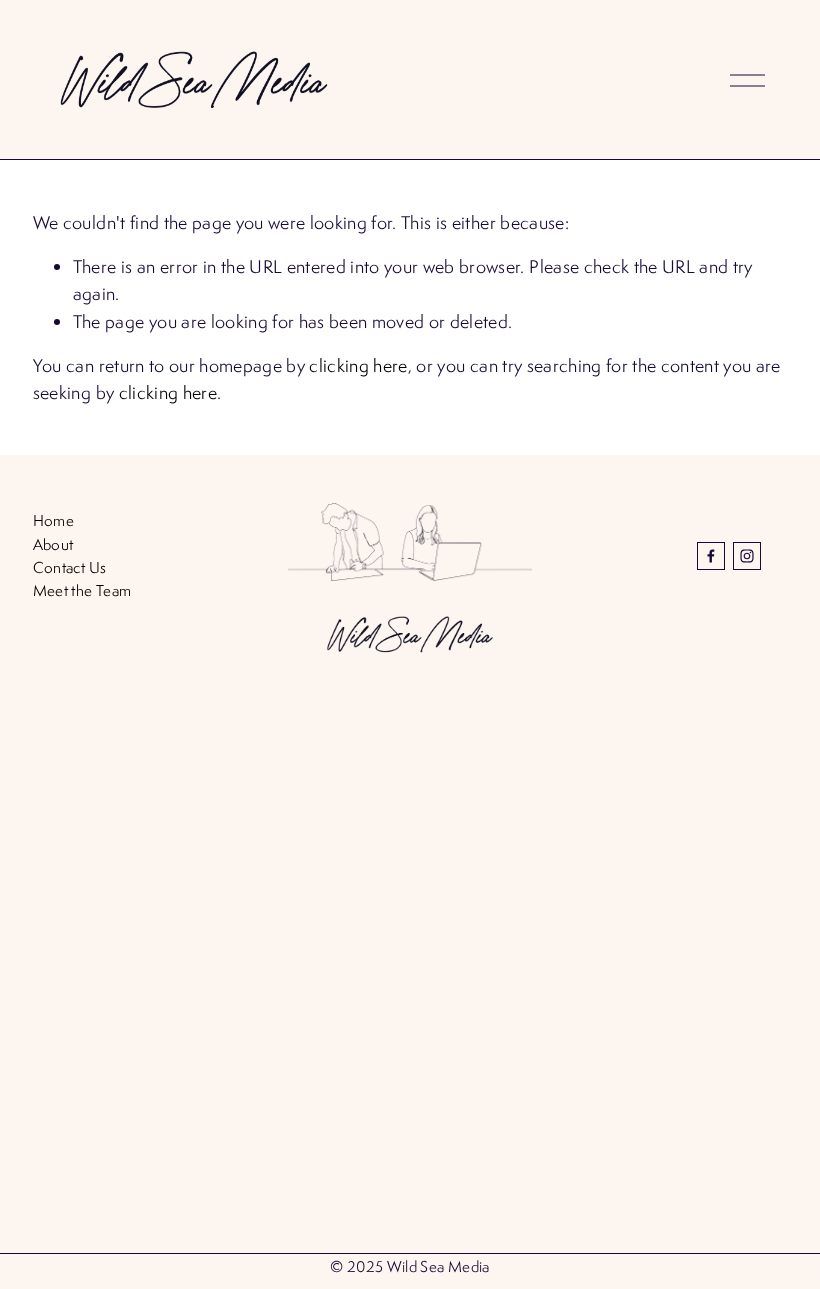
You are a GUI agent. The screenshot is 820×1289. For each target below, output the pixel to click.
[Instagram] (747, 556)
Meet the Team (82, 590)
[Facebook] (711, 556)
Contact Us (69, 567)
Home (53, 520)
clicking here (358, 365)
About (53, 544)
